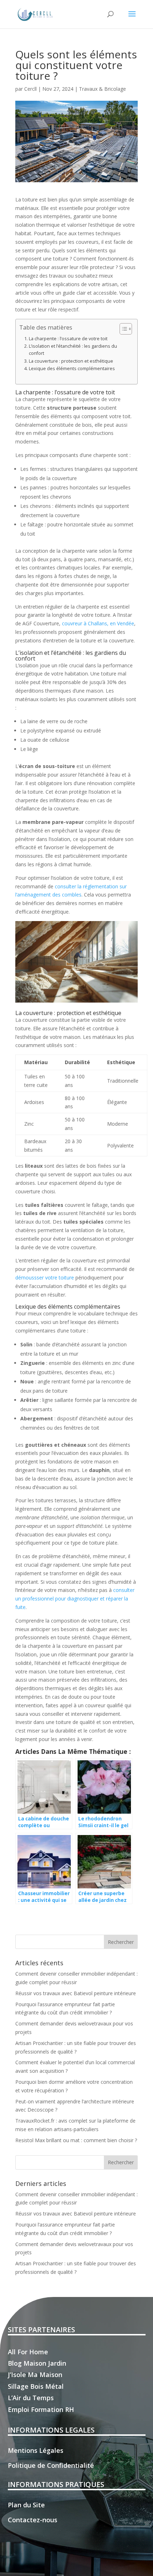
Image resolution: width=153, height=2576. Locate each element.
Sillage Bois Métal (36, 2386)
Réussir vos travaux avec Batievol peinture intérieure (76, 1993)
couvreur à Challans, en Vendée (98, 623)
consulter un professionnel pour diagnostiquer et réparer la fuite (75, 1599)
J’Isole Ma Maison (35, 2375)
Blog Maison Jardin (37, 2363)
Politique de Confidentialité (51, 2465)
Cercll (30, 89)
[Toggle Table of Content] (122, 329)
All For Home (28, 2352)
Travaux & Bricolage (102, 89)
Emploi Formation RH (41, 2409)
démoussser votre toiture (45, 1278)
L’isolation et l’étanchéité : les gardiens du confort (73, 350)
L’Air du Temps (31, 2398)
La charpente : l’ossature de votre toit (68, 339)
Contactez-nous (33, 2520)
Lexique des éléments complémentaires (72, 369)
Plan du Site (26, 2505)
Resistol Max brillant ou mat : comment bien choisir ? (76, 2140)
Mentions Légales (36, 2450)
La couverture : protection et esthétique (71, 361)
